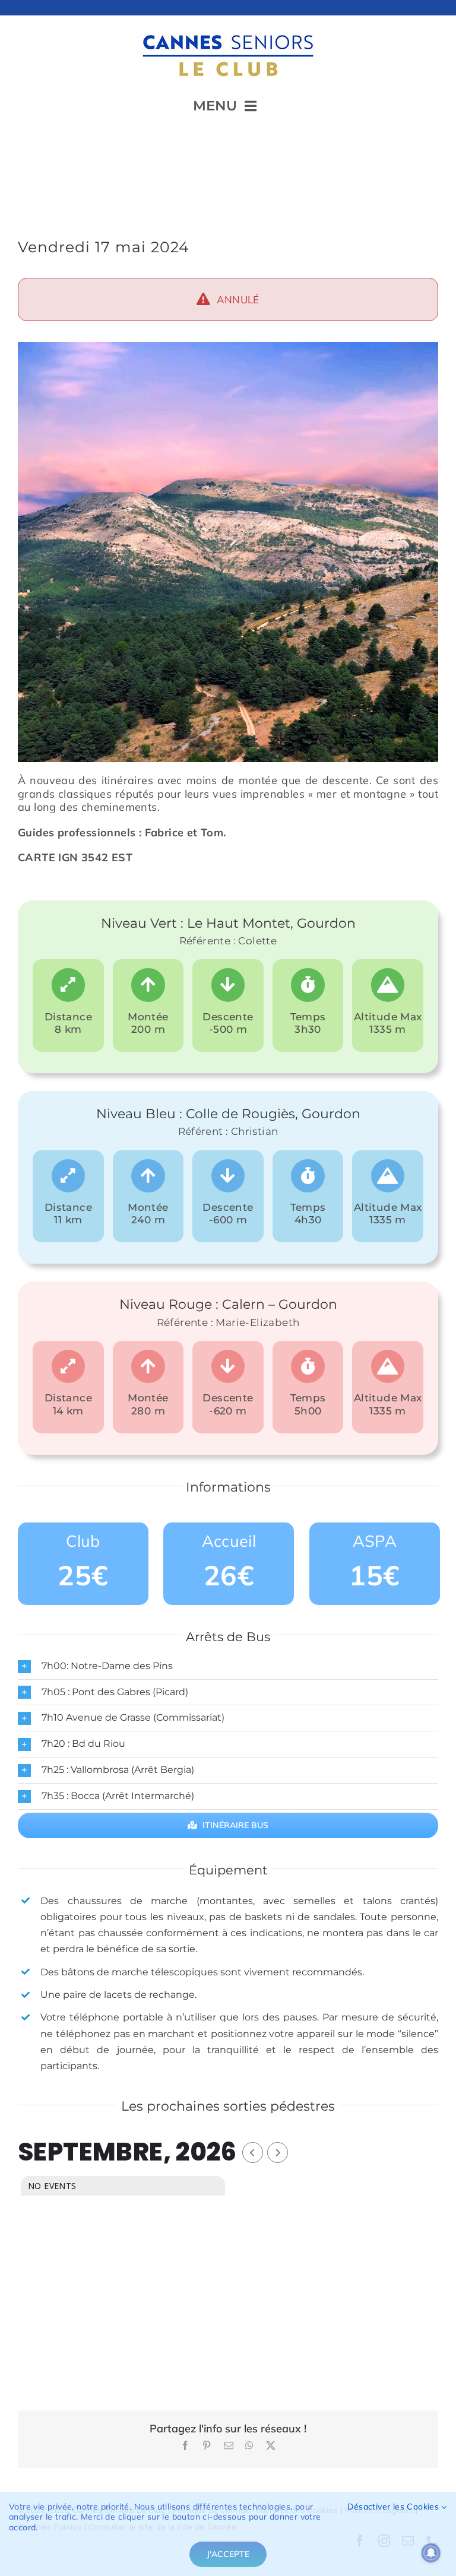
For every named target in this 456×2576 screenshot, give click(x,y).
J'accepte (228, 2554)
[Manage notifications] (431, 2553)
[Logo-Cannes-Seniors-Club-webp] (228, 30)
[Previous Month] (253, 2153)
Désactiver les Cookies (394, 2507)
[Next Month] (278, 2153)
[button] (228, 1666)
